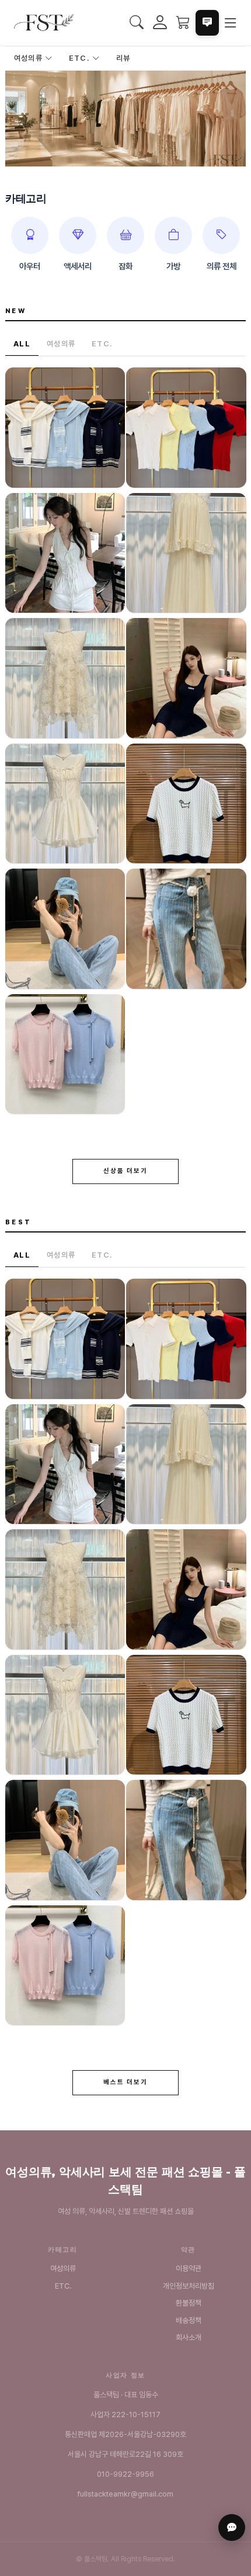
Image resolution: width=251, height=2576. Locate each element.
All (22, 344)
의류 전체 (222, 266)
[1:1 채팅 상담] (232, 2528)
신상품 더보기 (126, 1171)
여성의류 (29, 58)
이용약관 (189, 2268)
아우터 (30, 266)
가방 (173, 266)
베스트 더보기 (126, 2082)
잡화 (125, 266)
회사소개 (189, 2337)
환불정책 (189, 2303)
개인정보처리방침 (189, 2286)
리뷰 (123, 58)
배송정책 (189, 2320)
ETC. (81, 58)
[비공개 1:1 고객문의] (207, 23)
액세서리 (78, 266)
